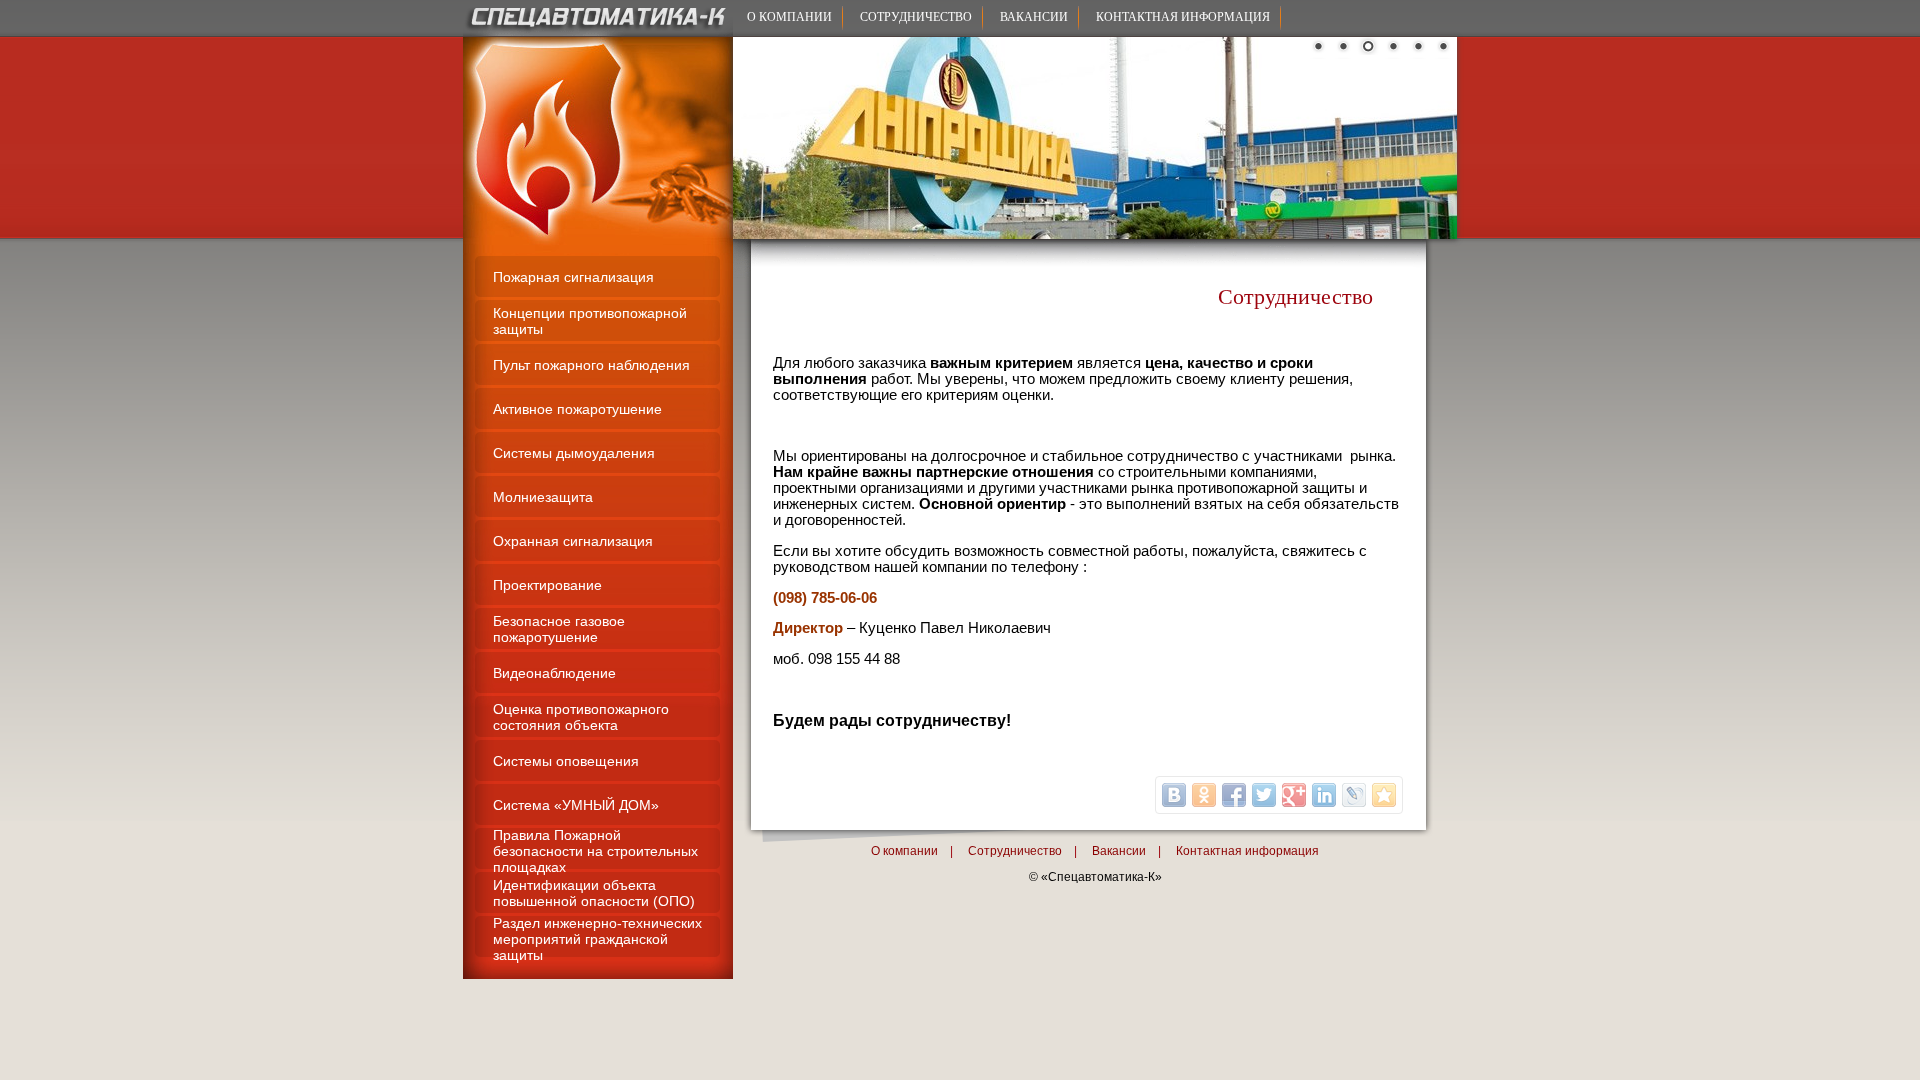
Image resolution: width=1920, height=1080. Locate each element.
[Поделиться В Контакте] (1174, 795)
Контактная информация (1183, 17)
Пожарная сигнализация (573, 277)
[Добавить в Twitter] (1264, 795)
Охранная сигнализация (573, 541)
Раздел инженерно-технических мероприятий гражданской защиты (597, 939)
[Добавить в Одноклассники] (1204, 795)
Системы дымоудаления (574, 453)
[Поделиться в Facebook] (1234, 795)
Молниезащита (543, 497)
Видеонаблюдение (554, 673)
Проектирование (547, 585)
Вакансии (1034, 17)
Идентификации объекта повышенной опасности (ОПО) (594, 893)
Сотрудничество (916, 17)
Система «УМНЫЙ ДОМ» (576, 805)
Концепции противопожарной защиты (590, 321)
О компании (789, 17)
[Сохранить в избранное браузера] (1384, 795)
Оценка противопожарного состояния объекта (581, 717)
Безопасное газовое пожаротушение (559, 629)
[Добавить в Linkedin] (1324, 795)
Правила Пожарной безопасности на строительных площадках (595, 851)
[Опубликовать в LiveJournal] (1354, 795)
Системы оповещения (566, 761)
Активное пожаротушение (577, 409)
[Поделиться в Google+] (1294, 795)
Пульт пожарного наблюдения (591, 365)
